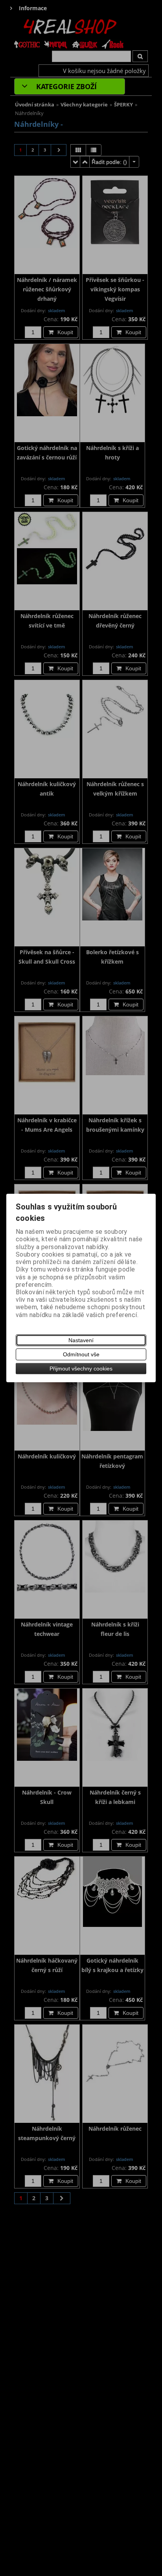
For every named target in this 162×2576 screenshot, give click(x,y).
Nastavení (81, 1340)
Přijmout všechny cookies (81, 1368)
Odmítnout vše (81, 1354)
